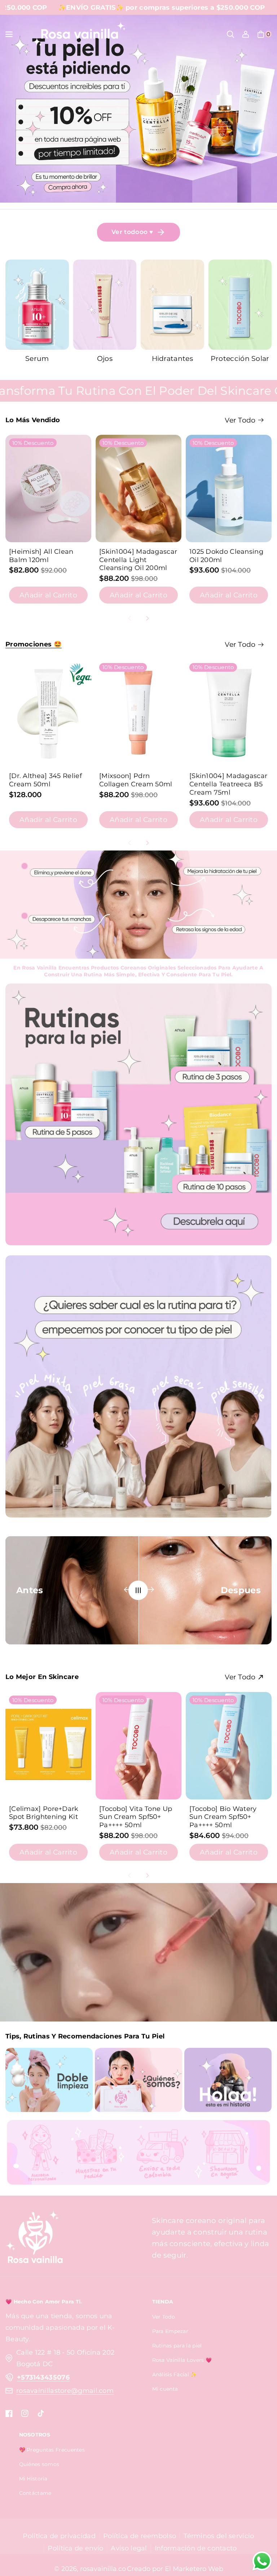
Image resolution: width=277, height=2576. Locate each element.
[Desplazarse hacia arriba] (260, 2532)
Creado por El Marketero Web (175, 2569)
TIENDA (163, 2302)
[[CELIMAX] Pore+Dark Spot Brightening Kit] (48, 1746)
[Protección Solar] (172, 305)
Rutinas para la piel (177, 2346)
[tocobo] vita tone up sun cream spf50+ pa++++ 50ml (136, 1817)
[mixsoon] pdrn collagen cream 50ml (136, 780)
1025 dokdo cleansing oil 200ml (226, 556)
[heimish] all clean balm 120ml (41, 556)
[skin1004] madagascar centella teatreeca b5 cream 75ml (228, 784)
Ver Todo (164, 2317)
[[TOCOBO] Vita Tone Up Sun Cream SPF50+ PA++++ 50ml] (138, 1746)
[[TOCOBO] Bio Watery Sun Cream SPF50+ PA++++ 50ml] (229, 1746)
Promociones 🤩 (34, 644)
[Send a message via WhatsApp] (262, 2561)
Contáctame (35, 2493)
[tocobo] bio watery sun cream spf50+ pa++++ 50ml (223, 1817)
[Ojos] (37, 305)
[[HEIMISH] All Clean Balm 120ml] (48, 489)
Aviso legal (129, 2548)
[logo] (34, 2238)
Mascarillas (240, 359)
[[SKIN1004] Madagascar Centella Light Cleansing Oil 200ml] (138, 489)
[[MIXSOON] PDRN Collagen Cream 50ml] (138, 713)
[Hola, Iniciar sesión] (246, 34)
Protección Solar (172, 359)
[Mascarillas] (240, 305)
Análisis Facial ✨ (175, 2374)
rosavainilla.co (103, 2569)
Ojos (37, 359)
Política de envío (75, 2548)
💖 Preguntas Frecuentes (52, 2450)
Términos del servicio (219, 2536)
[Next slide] (148, 618)
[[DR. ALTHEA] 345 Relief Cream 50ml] (48, 713)
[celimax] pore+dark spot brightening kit (44, 1813)
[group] (37, 312)
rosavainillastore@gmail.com (65, 2391)
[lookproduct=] (25, 866)
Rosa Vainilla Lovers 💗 (182, 2360)
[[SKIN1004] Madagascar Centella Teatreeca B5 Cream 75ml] (229, 713)
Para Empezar (170, 2331)
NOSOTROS (35, 2435)
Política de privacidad (59, 2536)
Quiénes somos (39, 2464)
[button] (10, 34)
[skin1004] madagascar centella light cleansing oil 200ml (138, 560)
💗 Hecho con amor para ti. (44, 2302)
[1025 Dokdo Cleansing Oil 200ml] (229, 489)
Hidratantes (105, 359)
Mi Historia (33, 2479)
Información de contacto (196, 2548)
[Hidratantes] (105, 305)
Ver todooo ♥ (132, 232)
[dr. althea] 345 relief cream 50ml (45, 780)
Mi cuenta (165, 2389)
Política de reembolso (140, 2536)
